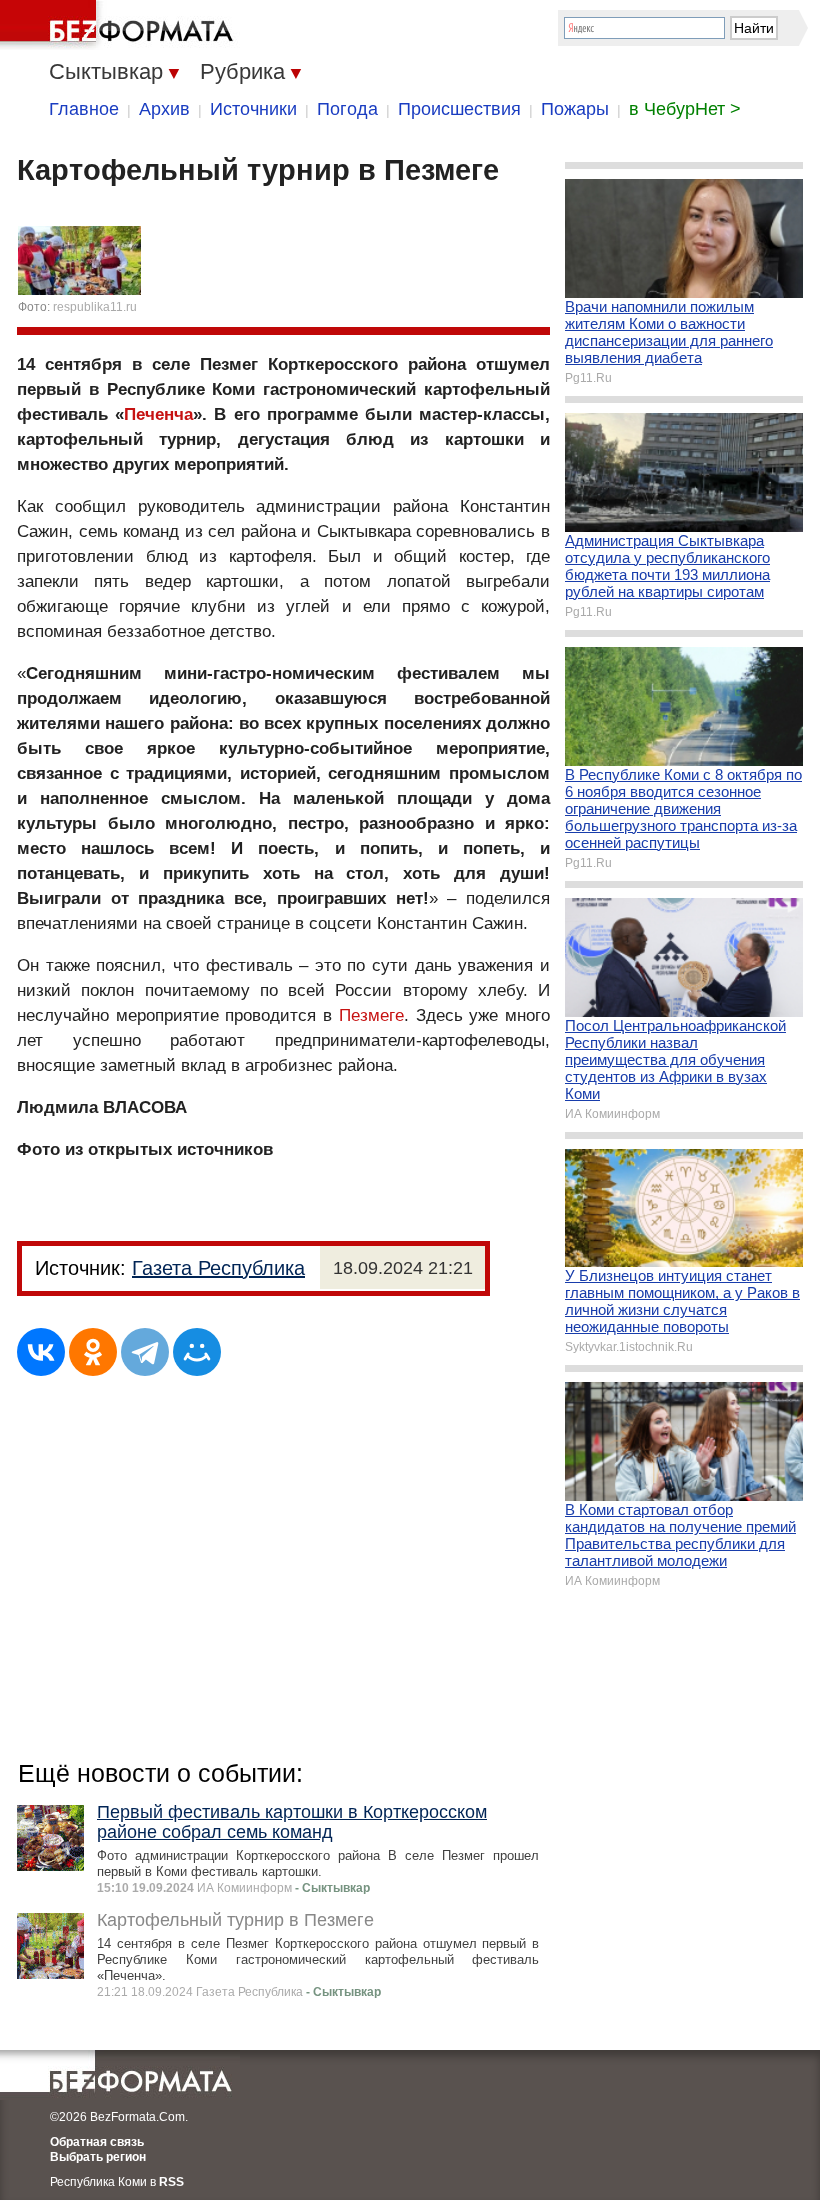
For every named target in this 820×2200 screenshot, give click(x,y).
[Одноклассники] (93, 1352)
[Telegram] (145, 1352)
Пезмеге (371, 1015)
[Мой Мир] (197, 1352)
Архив (164, 109)
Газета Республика (218, 1268)
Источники (253, 109)
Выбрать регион (98, 2157)
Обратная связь (97, 2142)
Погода (347, 109)
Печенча (158, 414)
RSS (171, 2182)
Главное (84, 109)
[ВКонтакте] (41, 1352)
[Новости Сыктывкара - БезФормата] (120, 25)
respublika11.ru (95, 307)
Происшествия (459, 109)
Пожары (575, 109)
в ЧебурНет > (685, 109)
